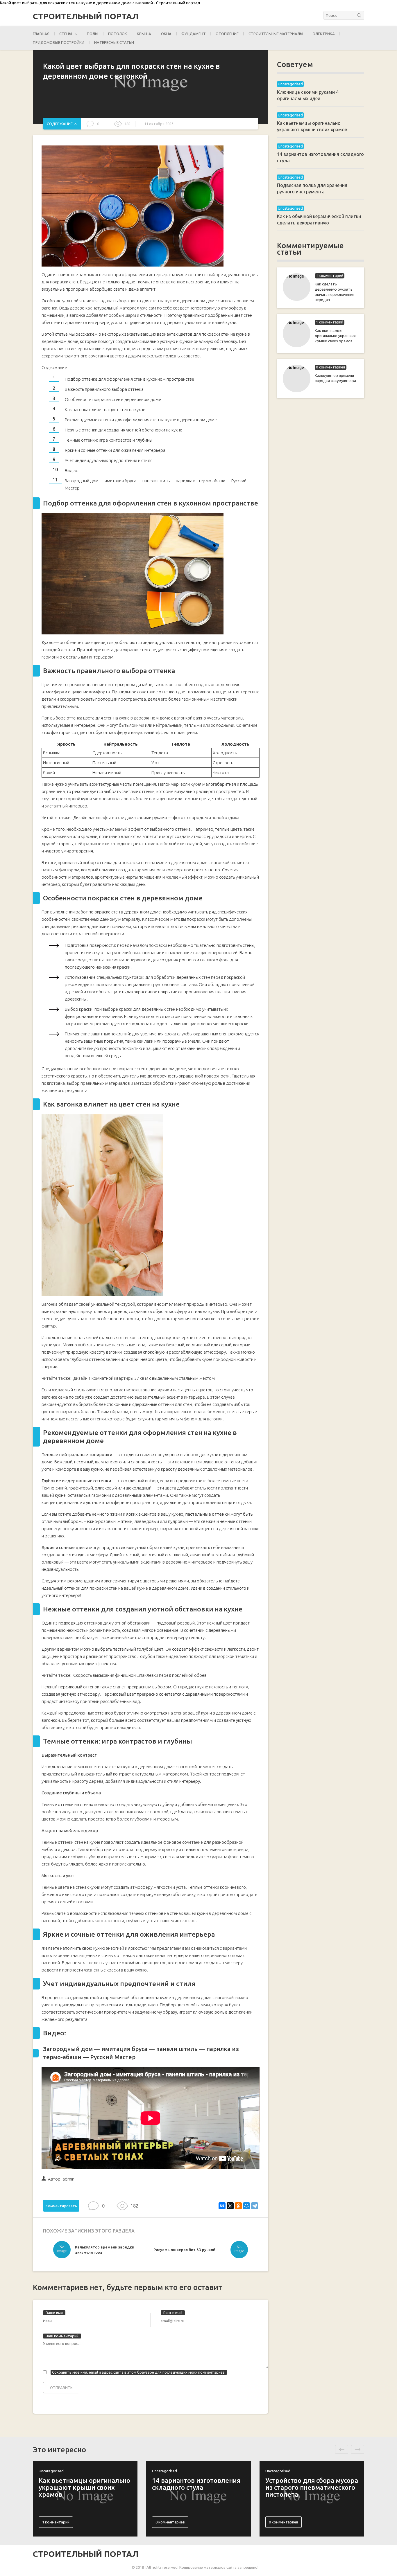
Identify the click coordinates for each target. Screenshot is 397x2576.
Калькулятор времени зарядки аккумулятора (335, 378)
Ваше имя (54, 2313)
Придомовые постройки (59, 42)
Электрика (324, 34)
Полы (93, 34)
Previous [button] (342, 2449)
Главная (41, 34)
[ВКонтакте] (222, 2206)
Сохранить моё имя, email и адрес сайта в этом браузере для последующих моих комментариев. (139, 2372)
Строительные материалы (276, 34)
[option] (102, 2251)
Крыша (144, 34)
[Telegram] (255, 2206)
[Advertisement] (321, 497)
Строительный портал (86, 16)
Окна (166, 34)
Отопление (227, 34)
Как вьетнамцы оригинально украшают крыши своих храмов (336, 336)
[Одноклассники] (238, 2206)
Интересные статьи (114, 42)
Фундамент (194, 34)
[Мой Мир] (246, 2206)
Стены (66, 34)
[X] (230, 2206)
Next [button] (358, 2449)
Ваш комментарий (62, 2336)
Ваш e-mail (173, 2313)
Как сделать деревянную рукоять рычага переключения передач (335, 292)
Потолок (118, 34)
